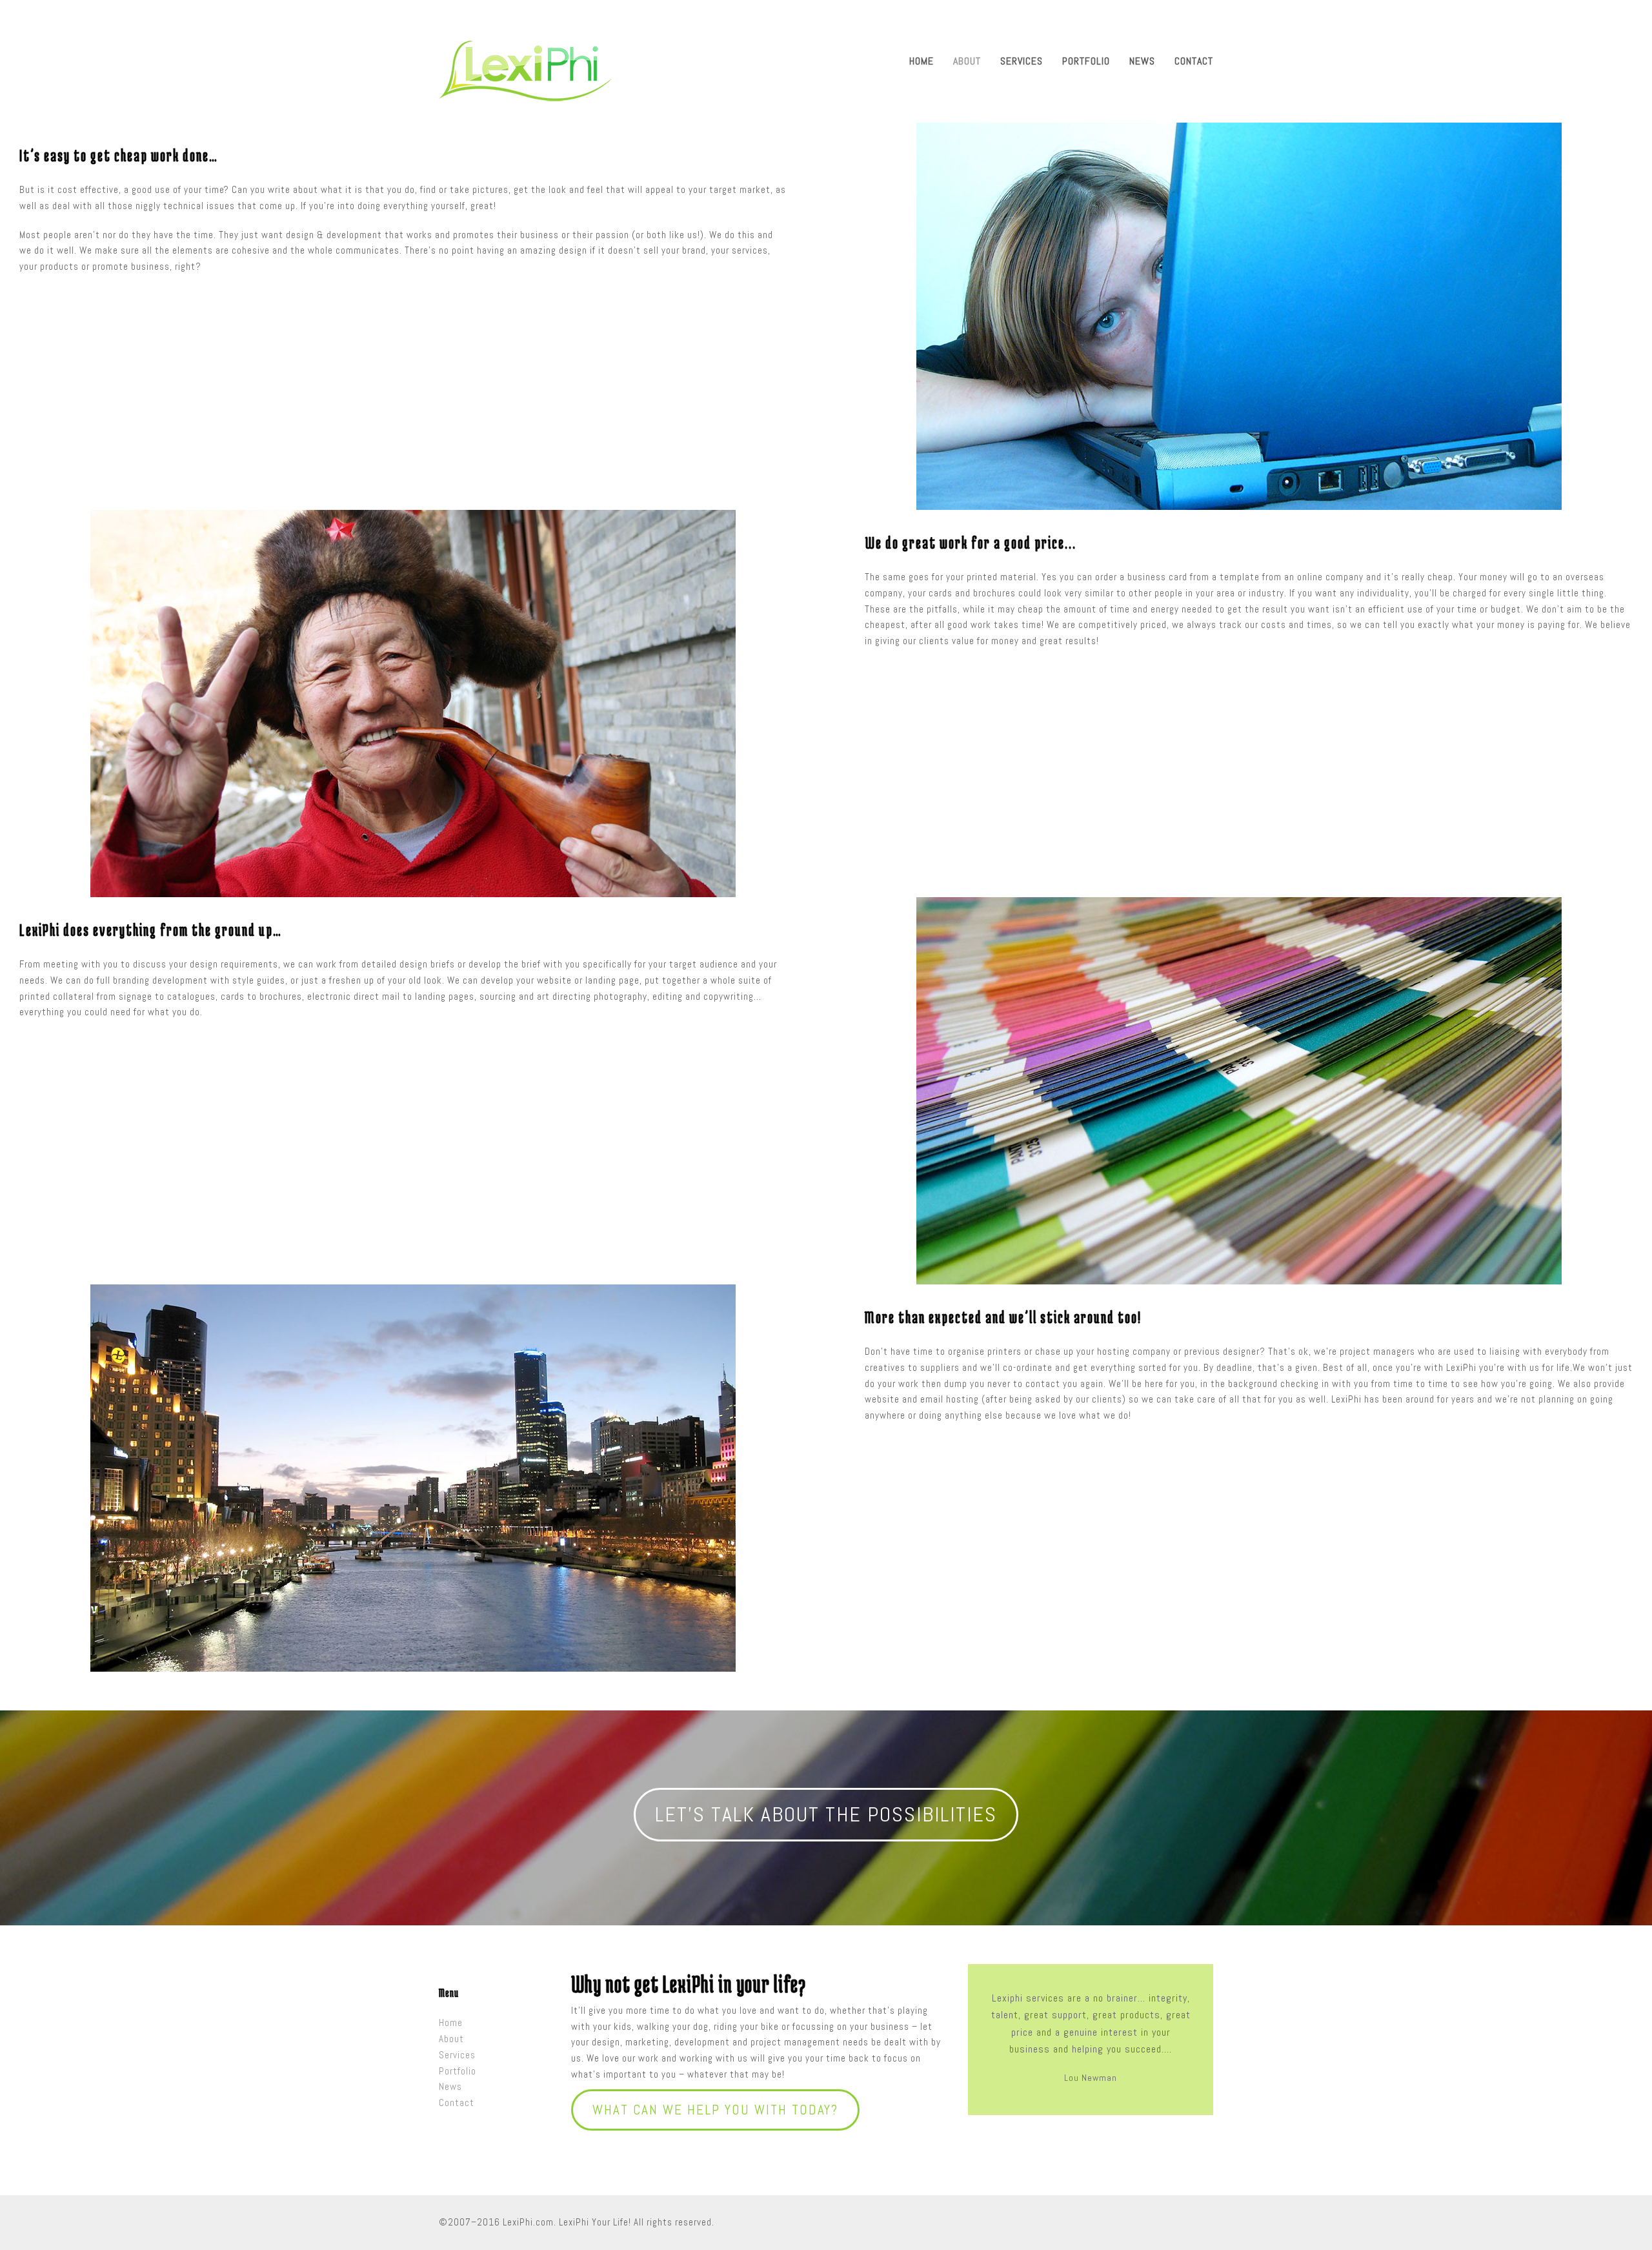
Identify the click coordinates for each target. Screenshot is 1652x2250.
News (450, 2086)
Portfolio (458, 2071)
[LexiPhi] (525, 70)
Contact (457, 2103)
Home (451, 2022)
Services (457, 2055)
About (451, 2039)
